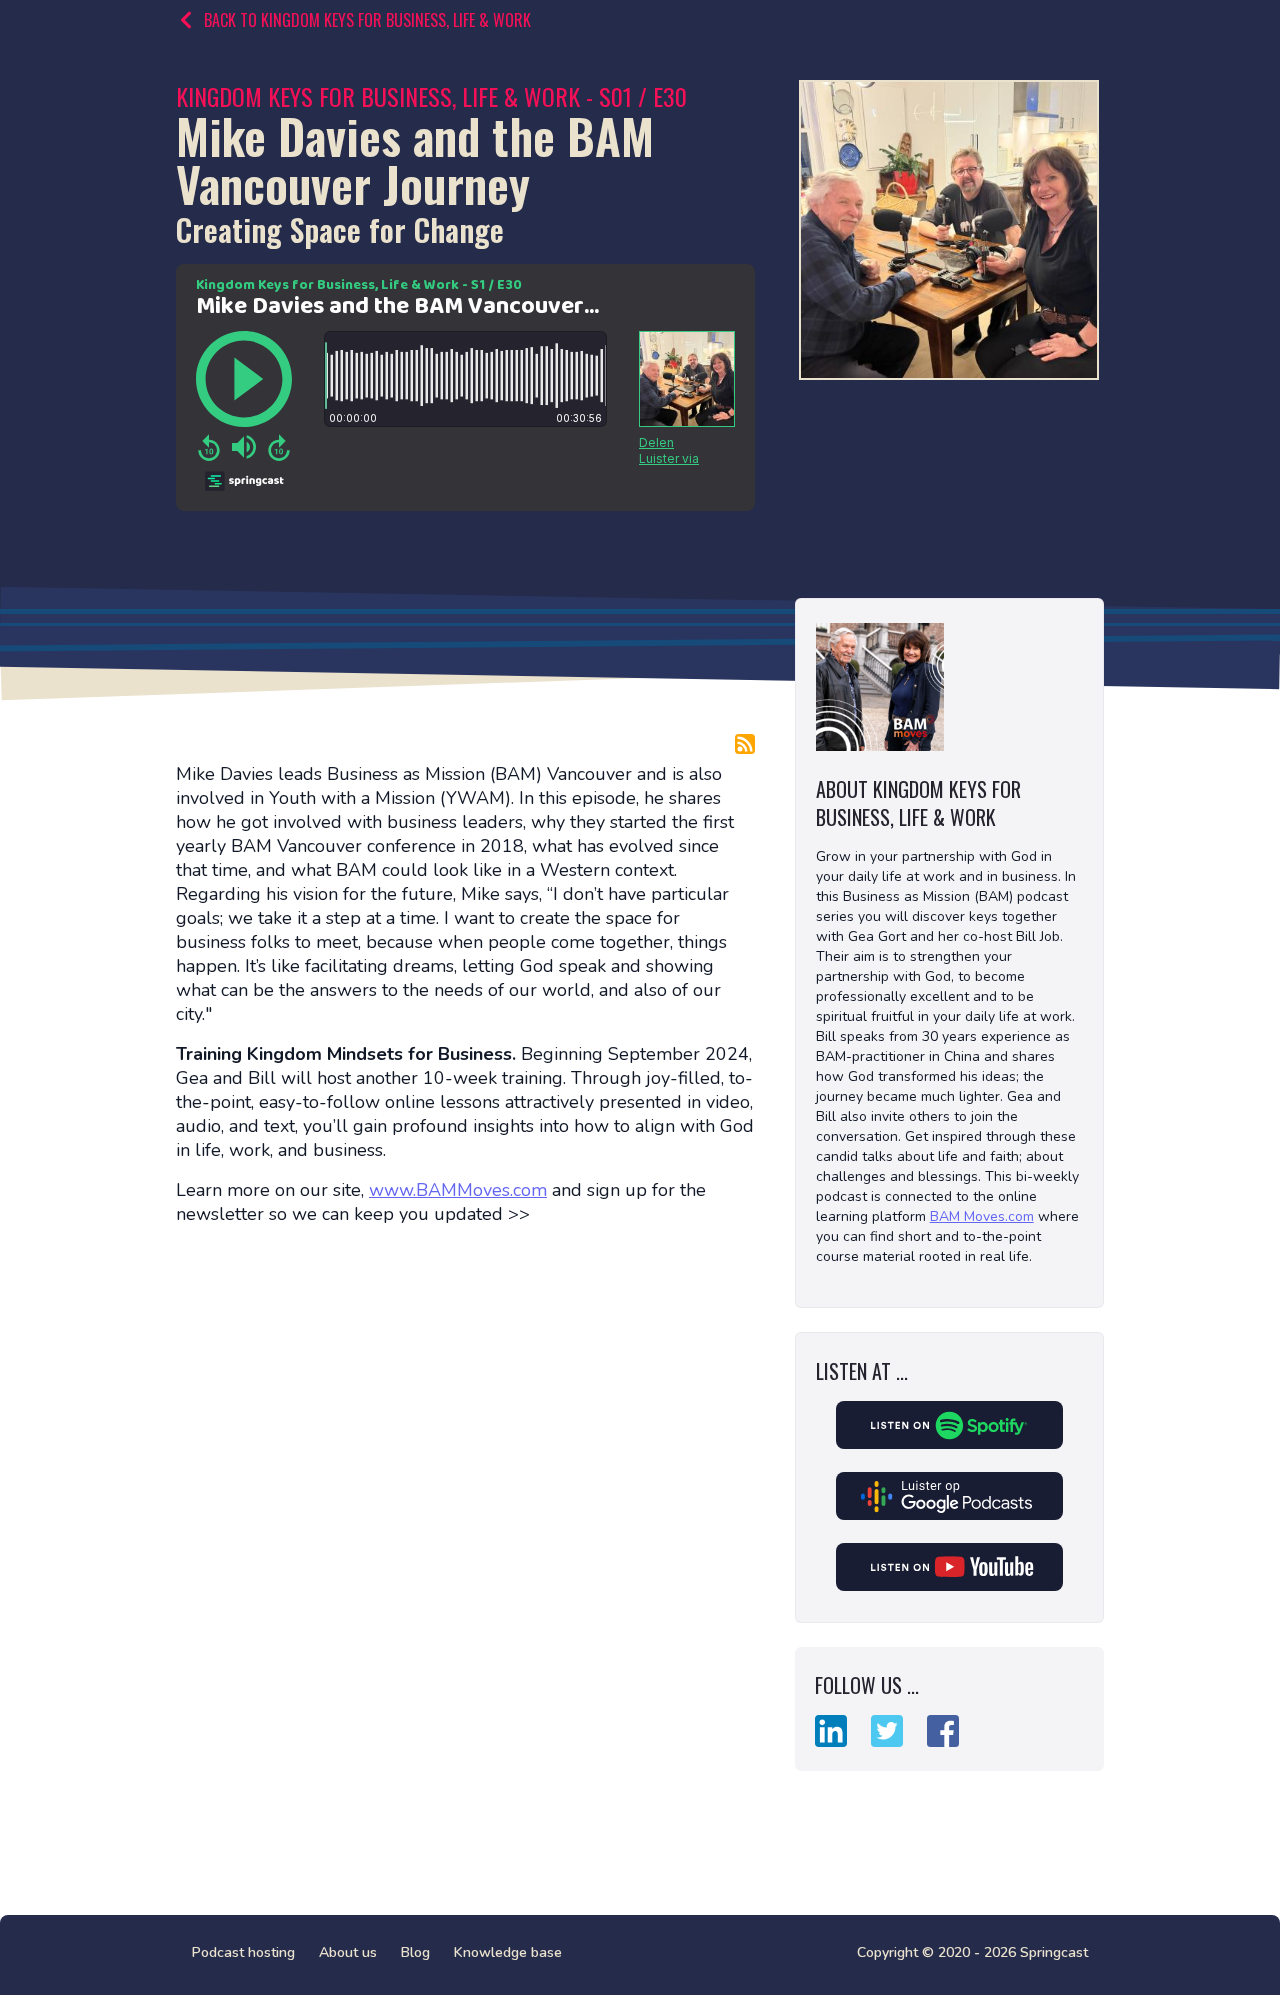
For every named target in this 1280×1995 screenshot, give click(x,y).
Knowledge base (508, 1952)
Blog (415, 1952)
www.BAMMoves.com (458, 1190)
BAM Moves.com (982, 1216)
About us (348, 1952)
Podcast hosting (243, 1952)
